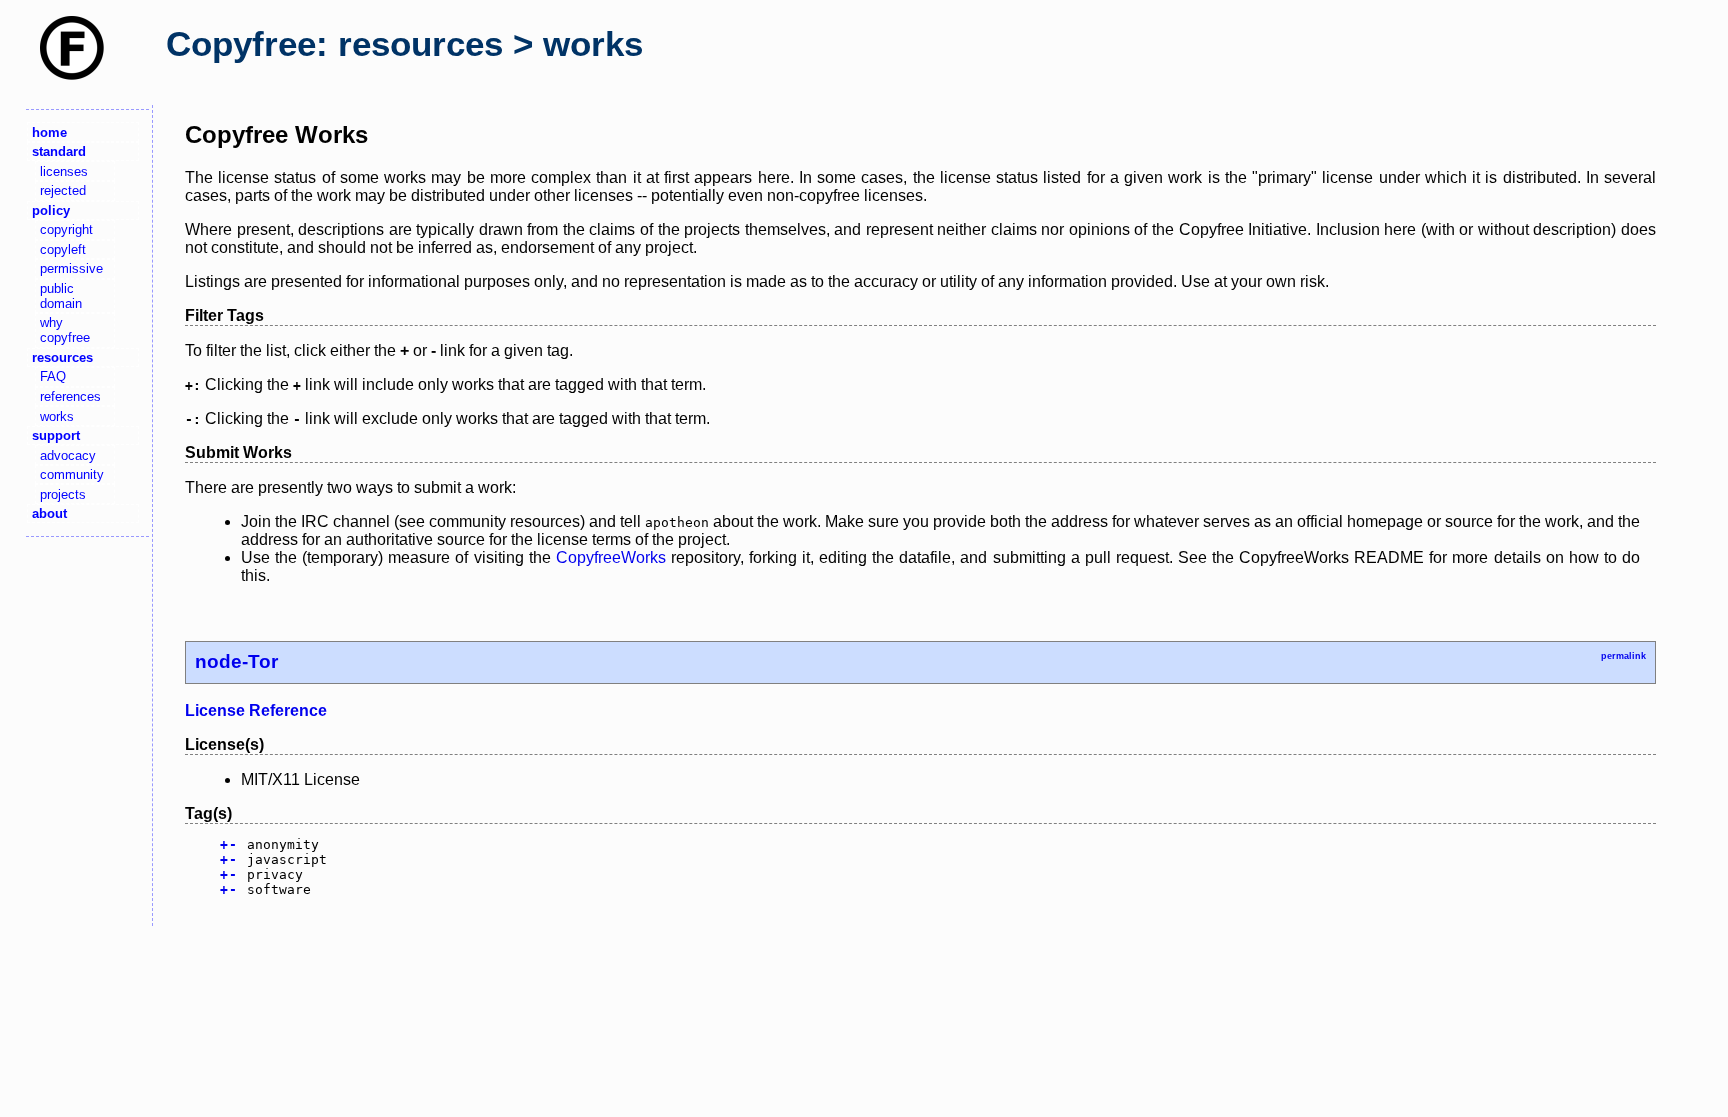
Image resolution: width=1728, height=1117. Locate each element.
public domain (61, 296)
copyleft (63, 249)
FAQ (53, 376)
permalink (1623, 656)
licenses (64, 171)
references (70, 396)
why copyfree (65, 330)
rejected (63, 190)
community (72, 474)
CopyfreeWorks (611, 557)
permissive (71, 268)
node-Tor (236, 661)
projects (63, 494)
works (57, 416)
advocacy (68, 455)
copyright (66, 229)
